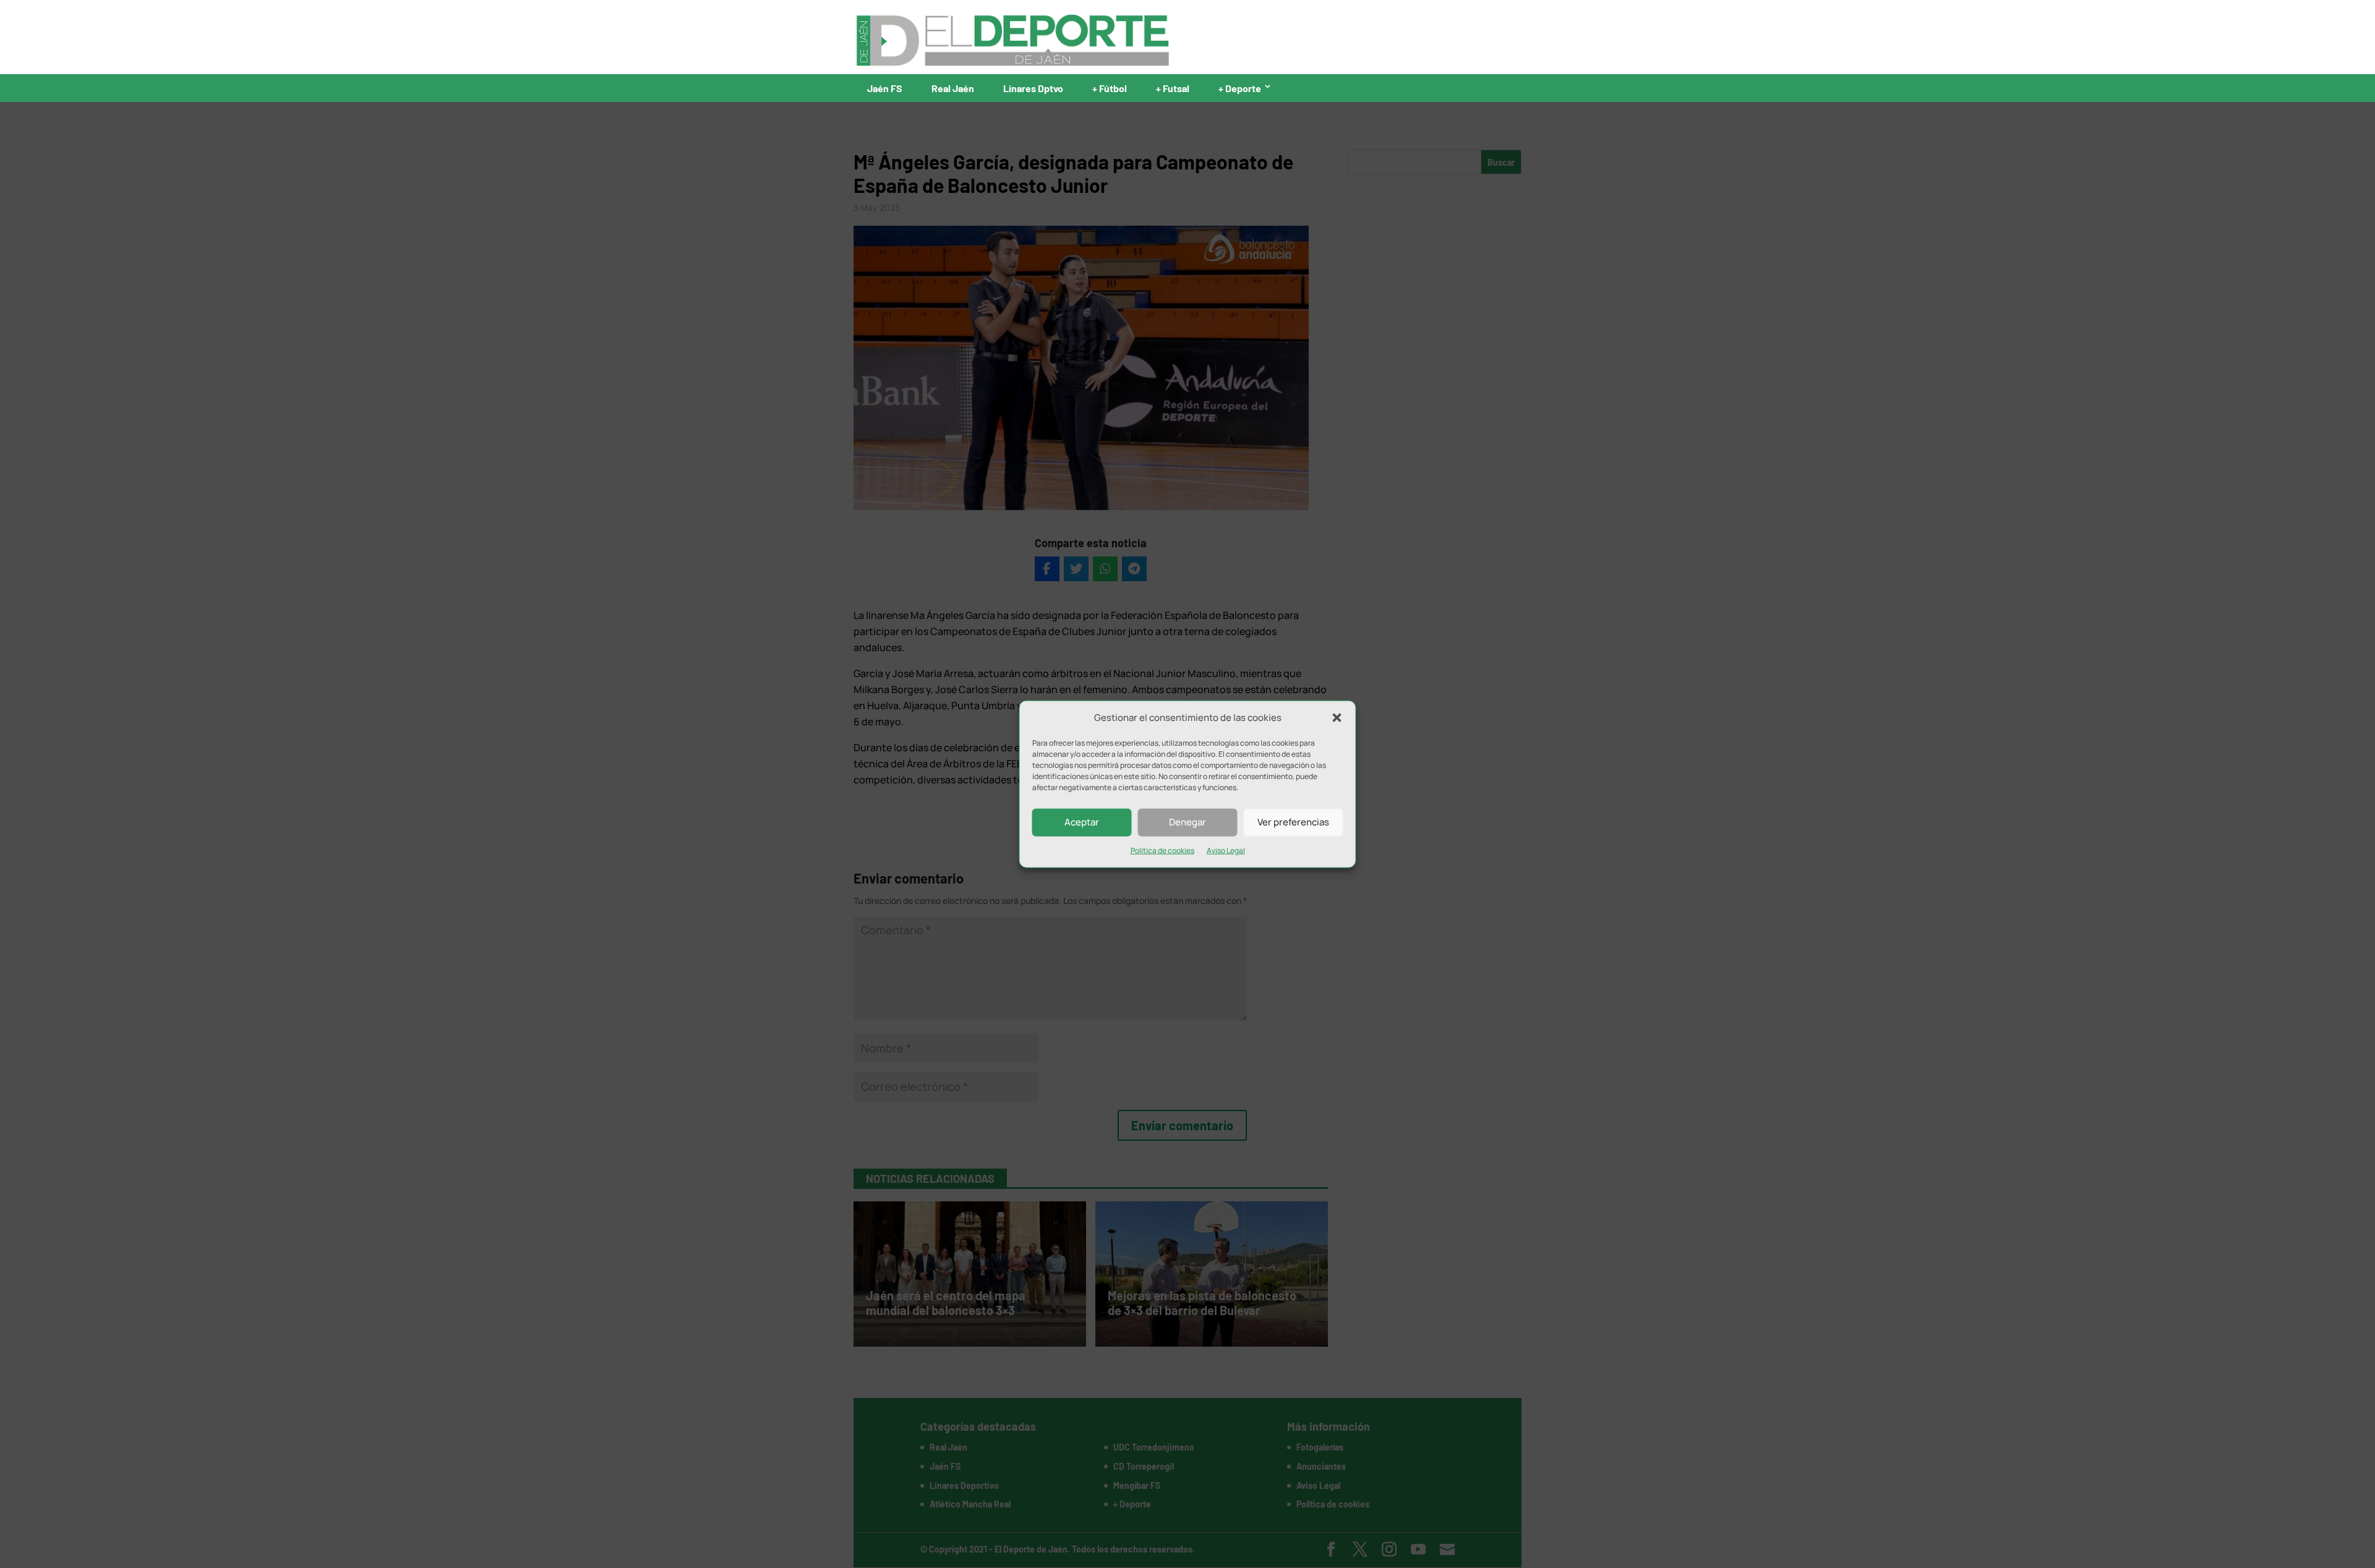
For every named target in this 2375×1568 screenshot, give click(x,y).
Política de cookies (1162, 850)
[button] (1337, 718)
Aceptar (1082, 822)
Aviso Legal (1226, 850)
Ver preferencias (1293, 822)
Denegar (1187, 822)
